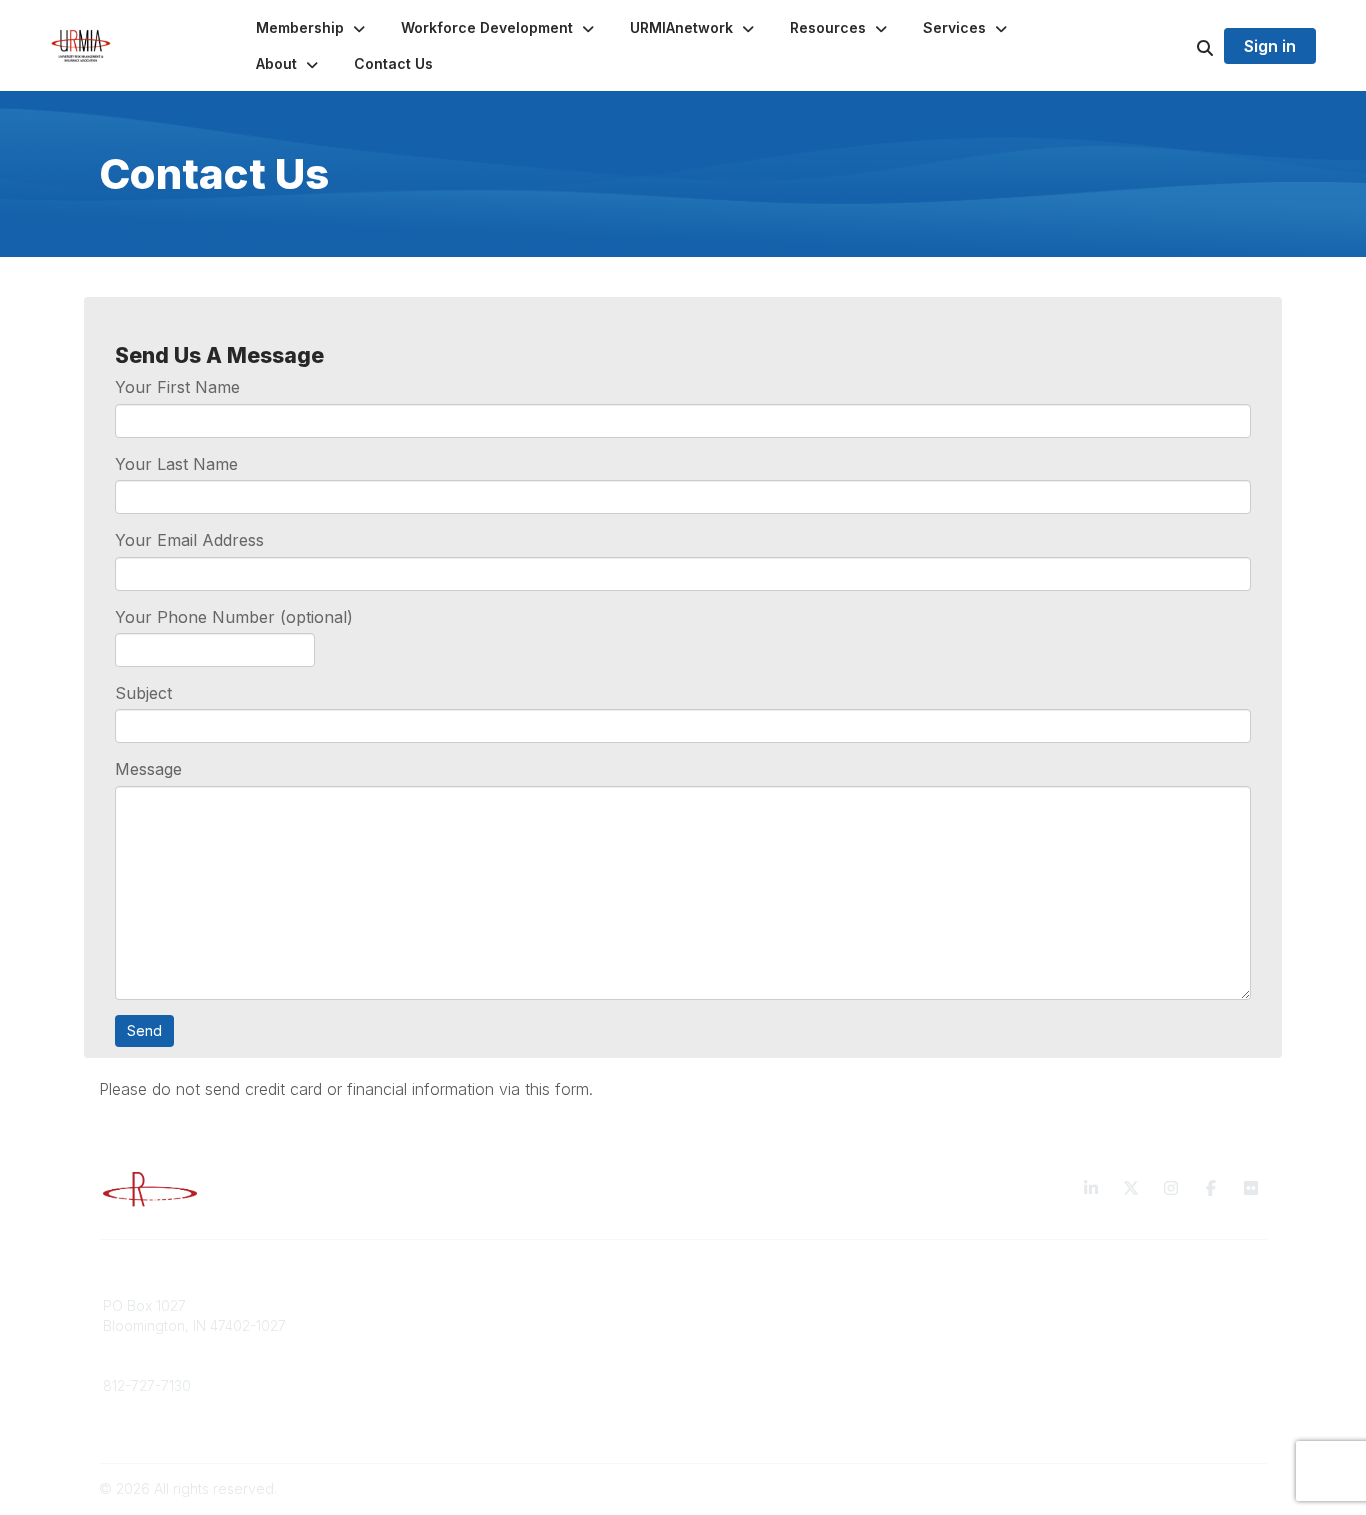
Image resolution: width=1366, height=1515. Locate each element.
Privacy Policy (1037, 1305)
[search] (1180, 46)
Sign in (1270, 46)
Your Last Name (176, 464)
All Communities (746, 1305)
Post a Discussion (752, 1325)
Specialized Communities (777, 1344)
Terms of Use (1035, 1325)
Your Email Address (189, 540)
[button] (312, 28)
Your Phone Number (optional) (234, 617)
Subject (143, 693)
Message (148, 769)
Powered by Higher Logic (1182, 1488)
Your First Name (177, 387)
